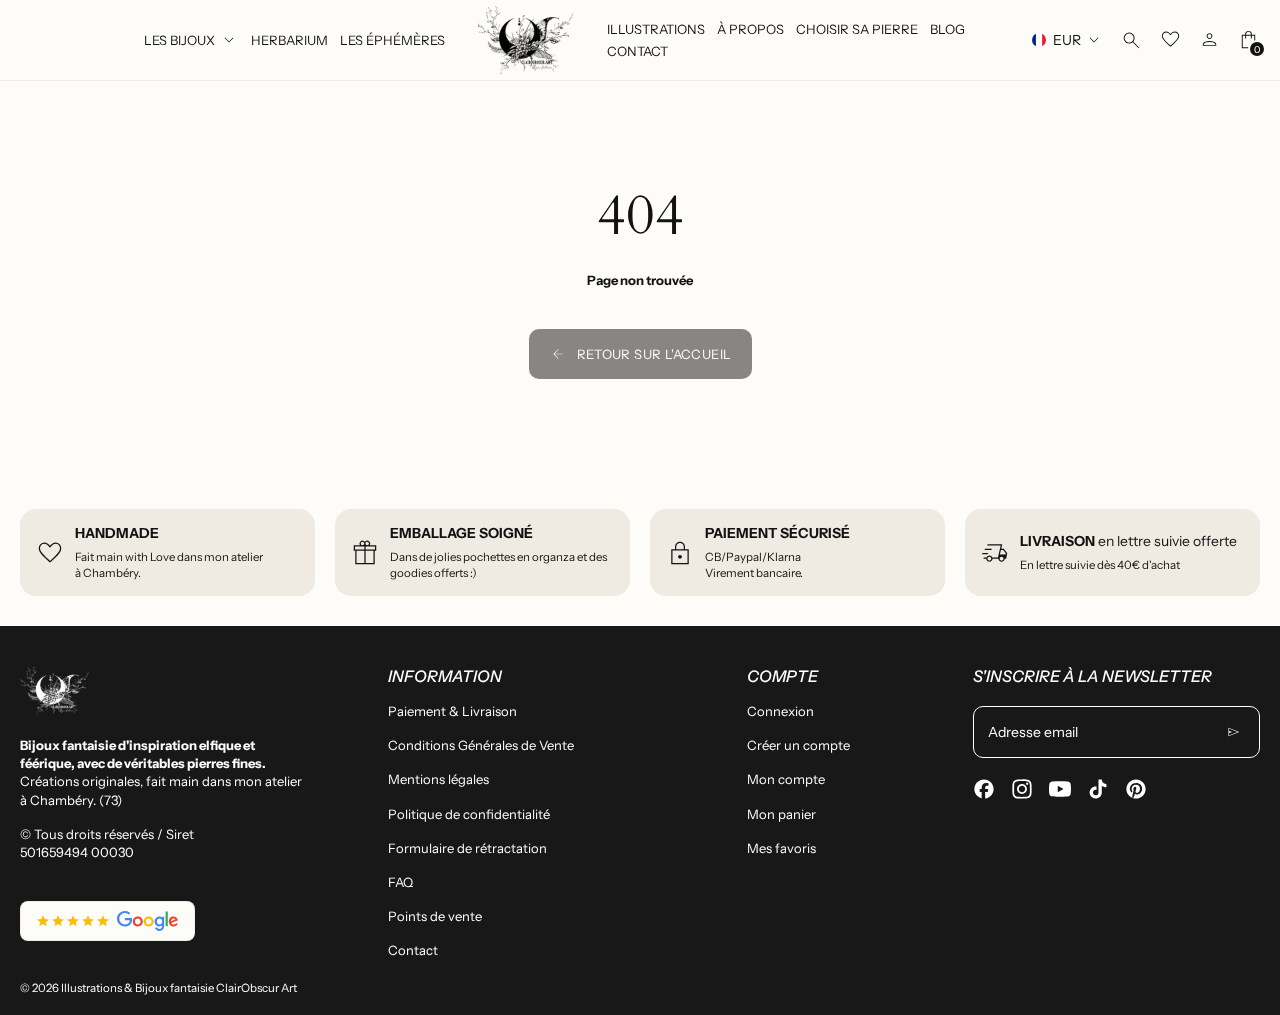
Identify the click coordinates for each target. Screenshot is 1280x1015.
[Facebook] (984, 789)
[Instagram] (1022, 789)
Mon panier (781, 814)
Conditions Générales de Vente (481, 745)
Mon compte (786, 779)
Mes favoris (781, 848)
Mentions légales (438, 779)
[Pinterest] (1136, 789)
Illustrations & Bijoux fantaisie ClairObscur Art (179, 988)
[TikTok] (1098, 789)
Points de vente (435, 916)
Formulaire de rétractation (467, 848)
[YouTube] (1060, 789)
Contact (413, 950)
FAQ (400, 882)
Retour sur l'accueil (654, 354)
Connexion (780, 711)
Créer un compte (798, 745)
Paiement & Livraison (452, 711)
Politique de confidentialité (469, 814)
